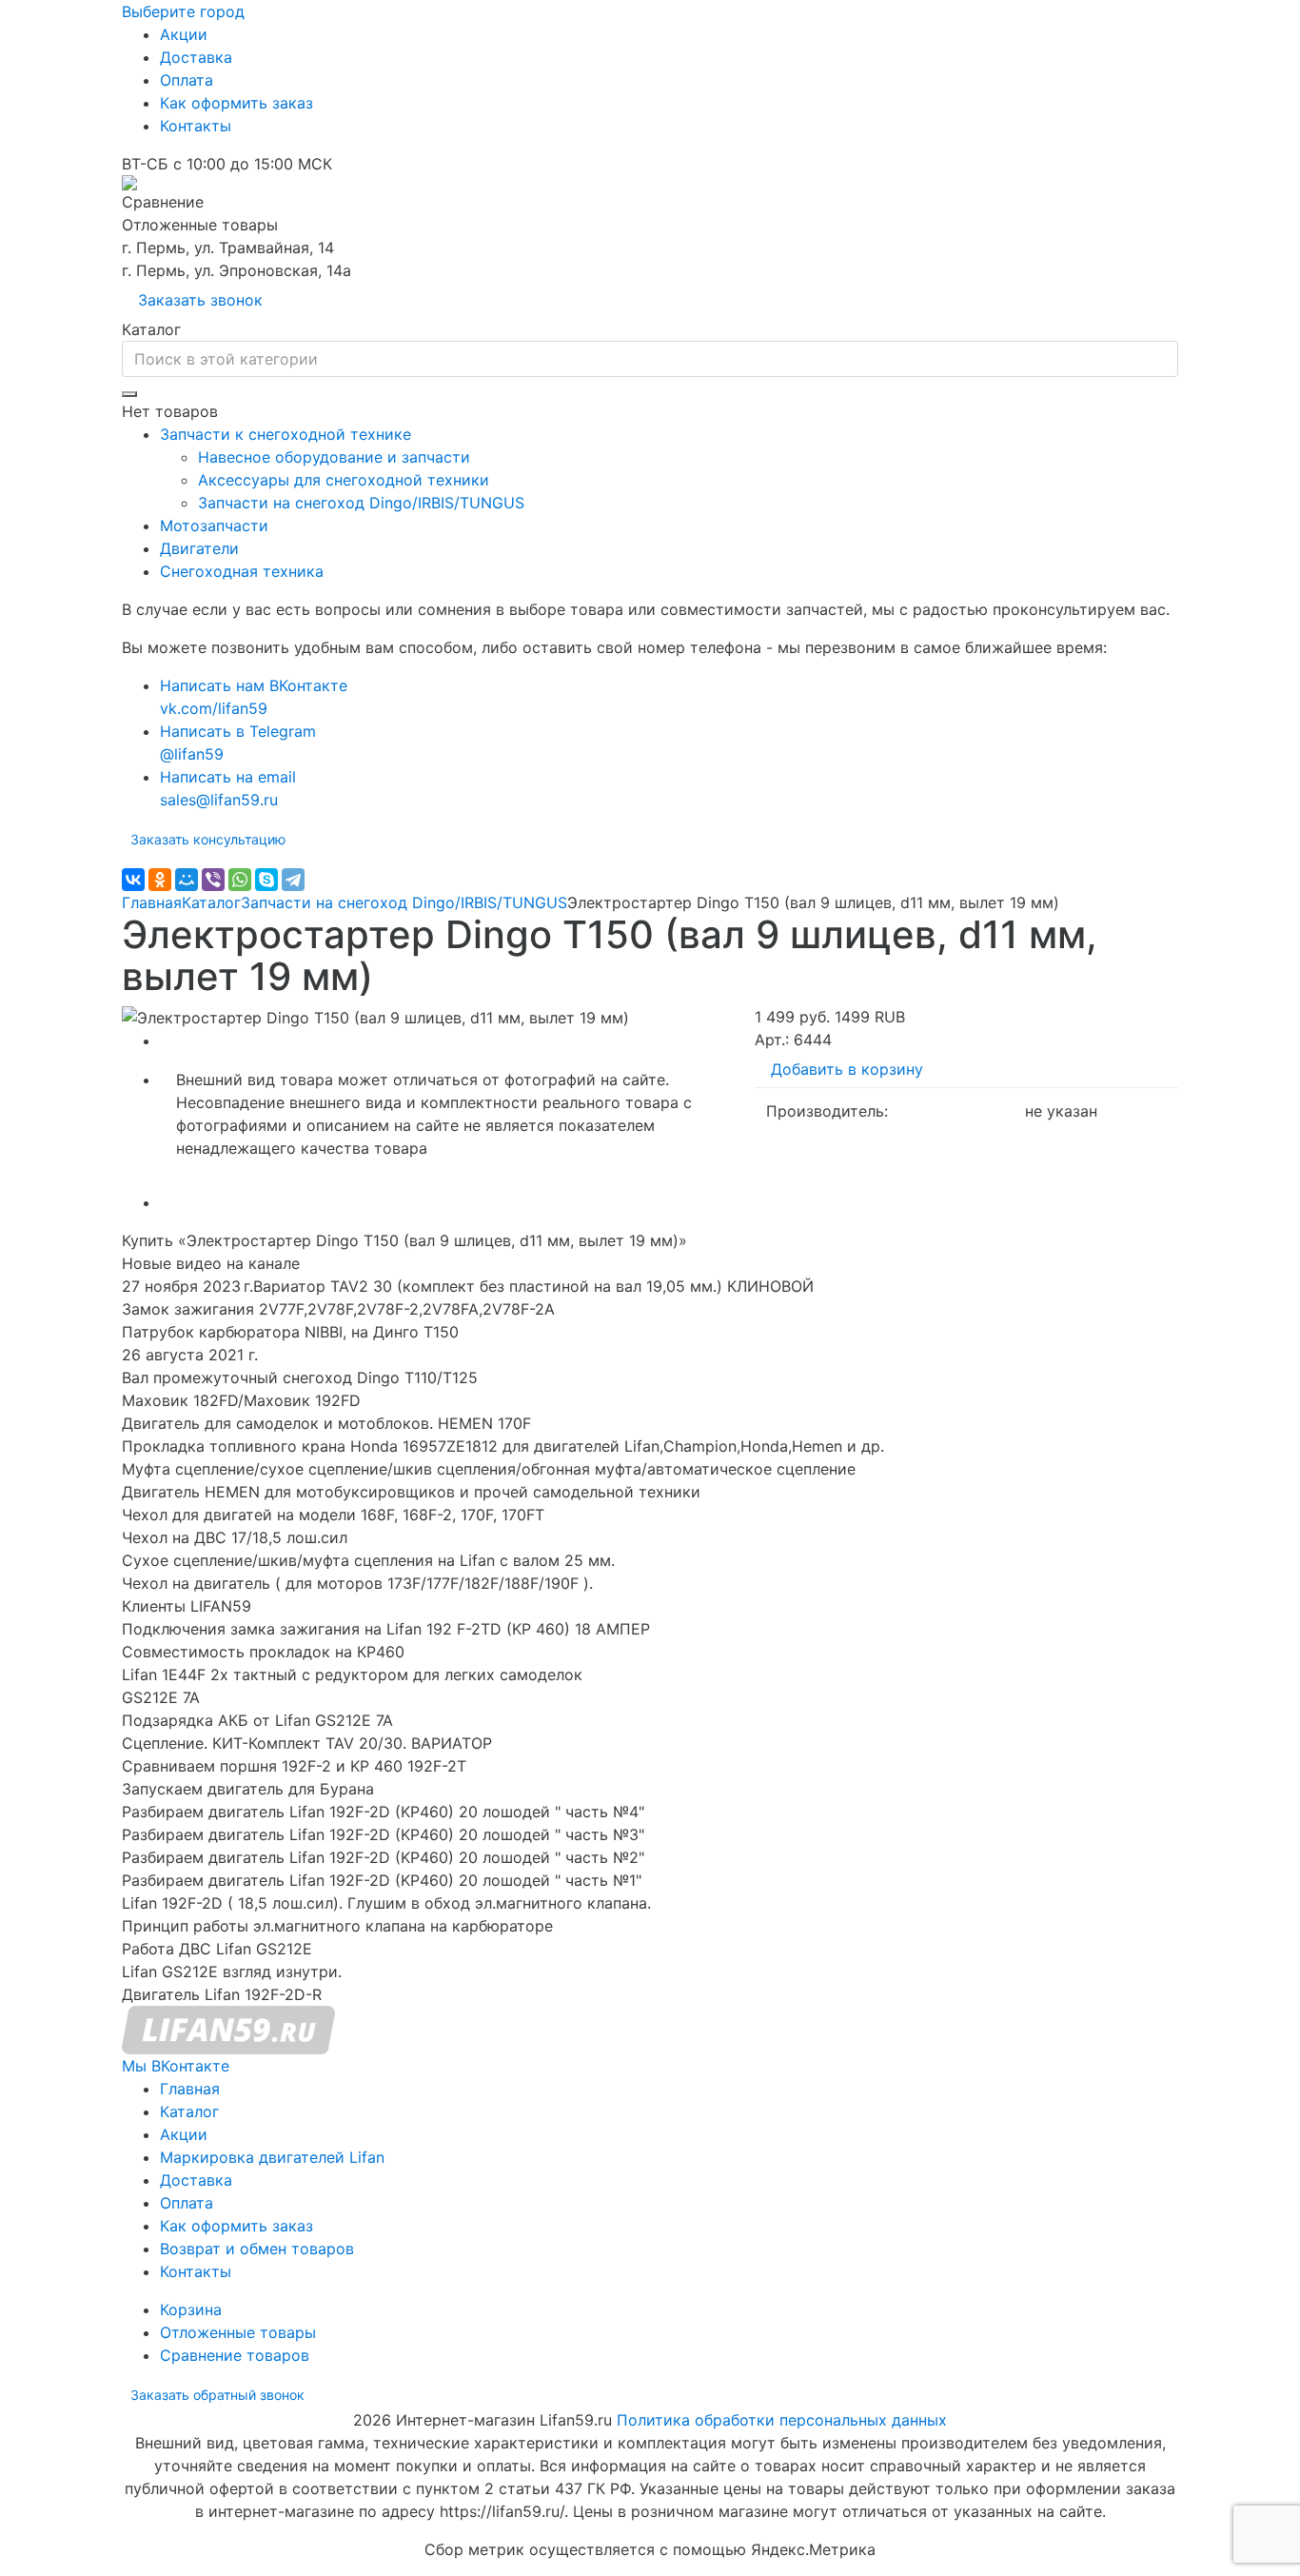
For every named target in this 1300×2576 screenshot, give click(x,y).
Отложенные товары (238, 2332)
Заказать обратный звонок (217, 2395)
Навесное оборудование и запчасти (334, 457)
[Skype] (266, 880)
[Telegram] (293, 880)
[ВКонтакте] (133, 880)
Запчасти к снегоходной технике (286, 434)
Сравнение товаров (235, 2355)
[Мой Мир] (187, 880)
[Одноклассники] (160, 880)
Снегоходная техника (242, 571)
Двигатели (199, 548)
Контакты (196, 126)
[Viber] (213, 880)
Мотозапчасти (214, 525)
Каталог (211, 902)
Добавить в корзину (847, 1069)
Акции (184, 34)
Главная (152, 902)
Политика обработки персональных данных (782, 2420)
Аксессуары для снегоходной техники (344, 480)
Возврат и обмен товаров (257, 2249)
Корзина (191, 2309)
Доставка (196, 57)
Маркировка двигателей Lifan (272, 2157)
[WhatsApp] (240, 880)
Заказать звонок (200, 300)
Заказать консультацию (208, 839)
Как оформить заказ (236, 103)
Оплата (187, 80)
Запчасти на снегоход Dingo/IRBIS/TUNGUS (361, 503)
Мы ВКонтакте (176, 2066)
